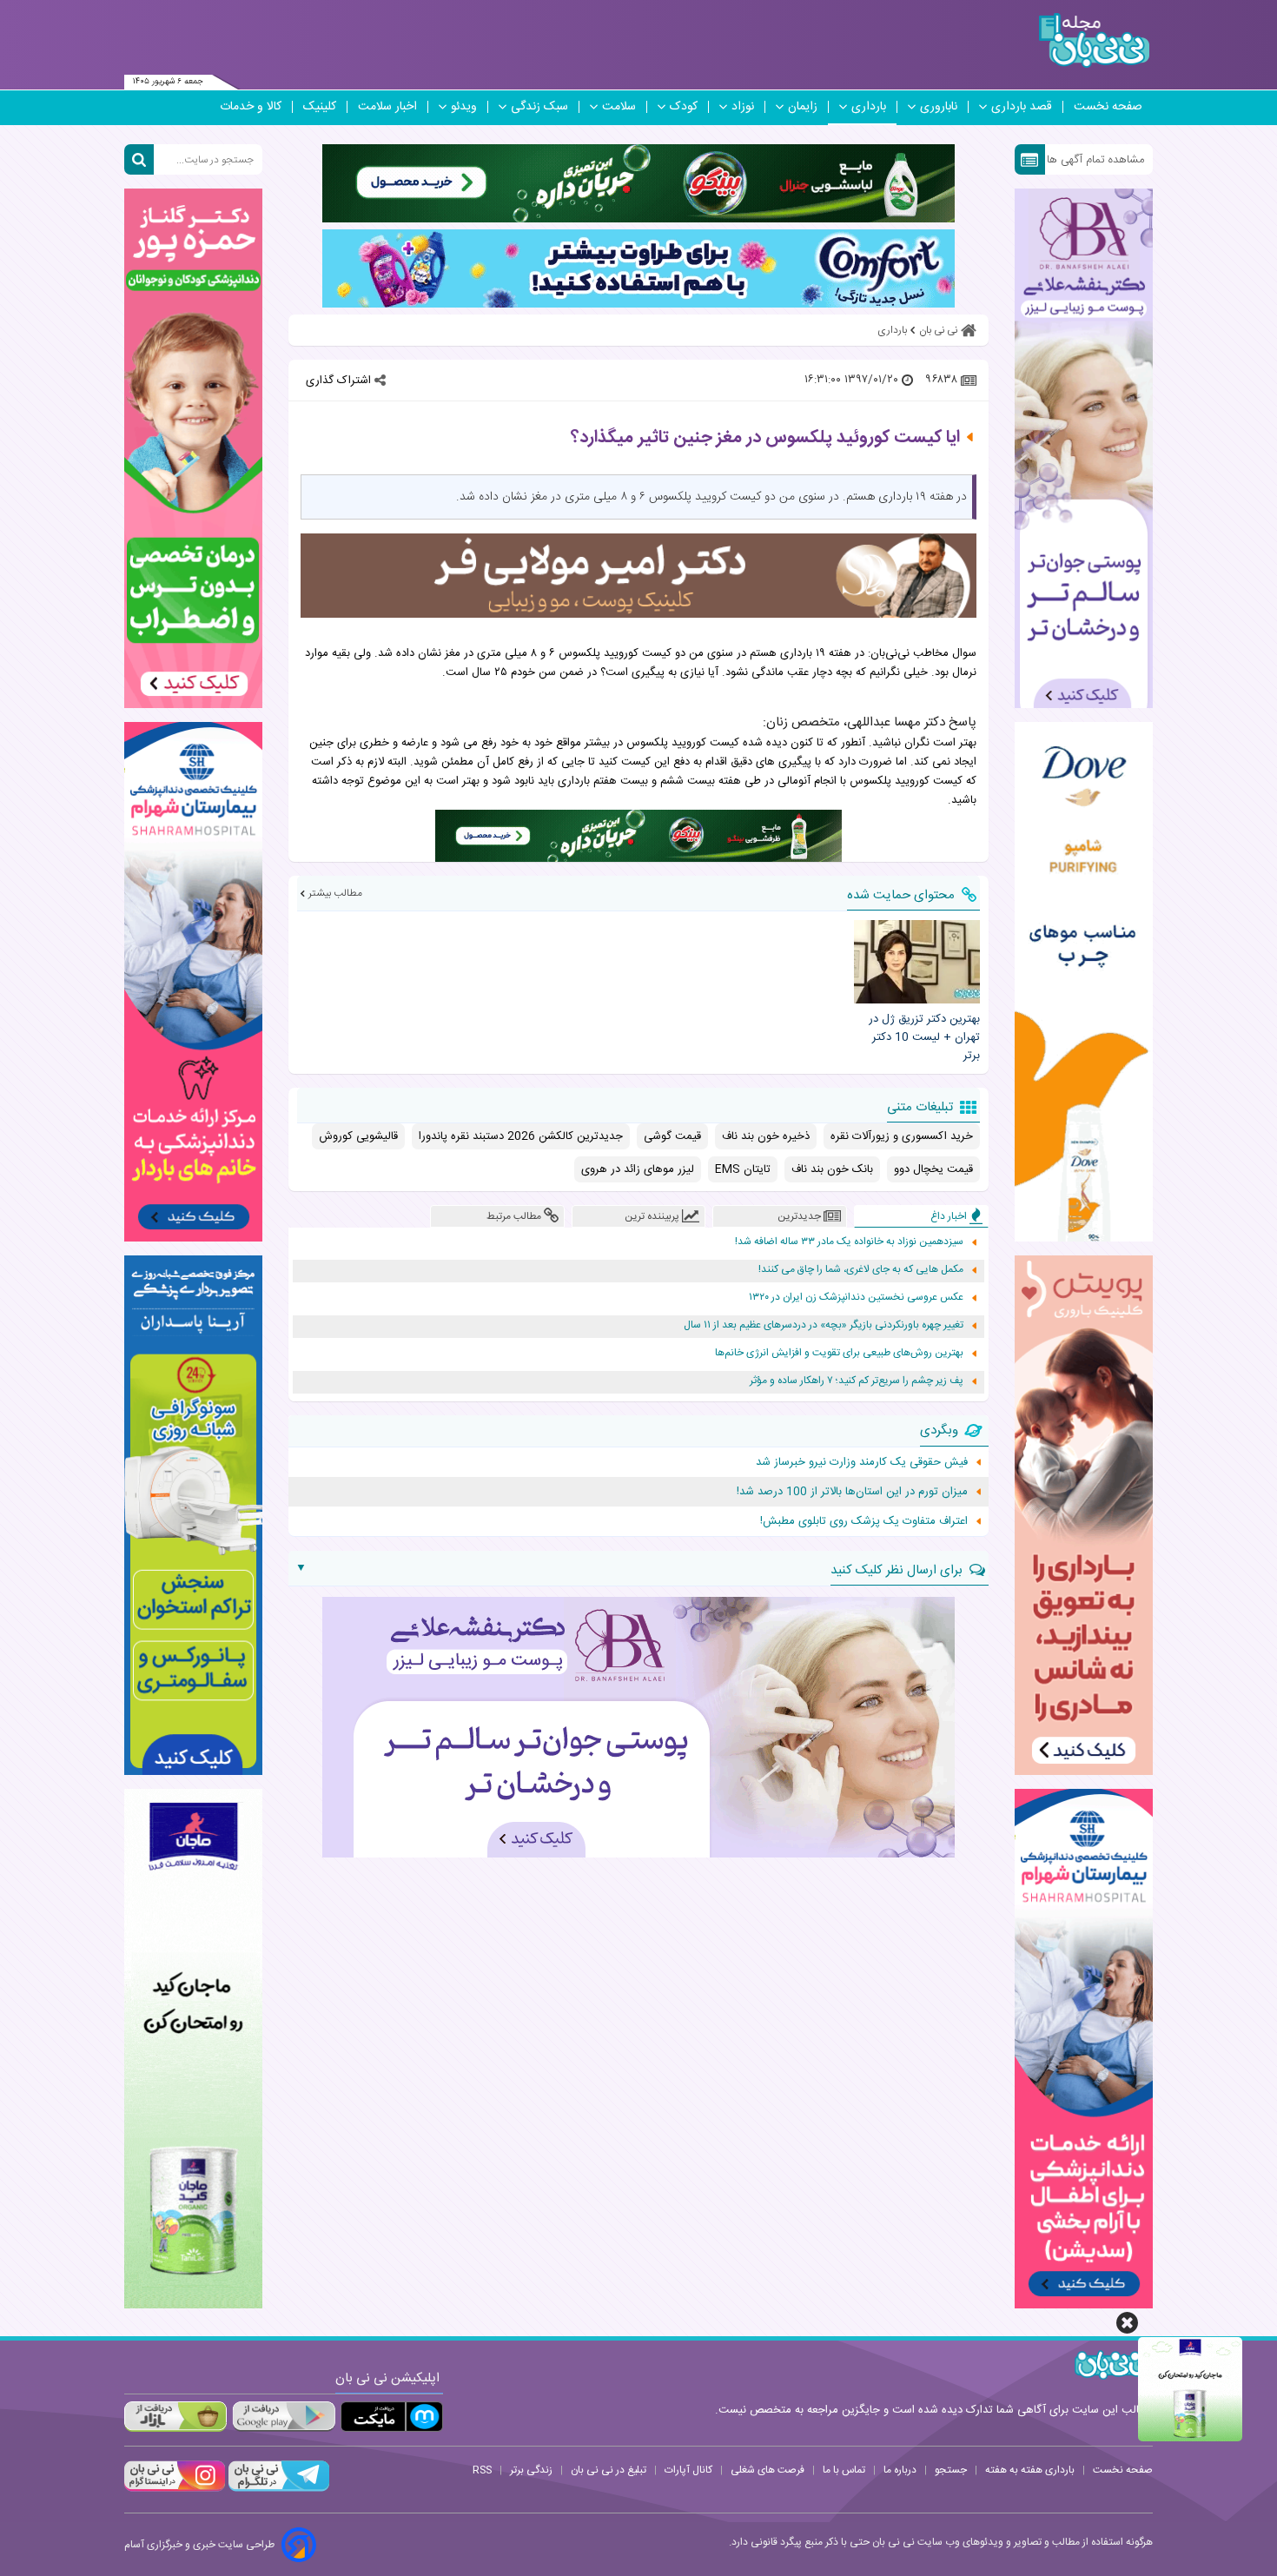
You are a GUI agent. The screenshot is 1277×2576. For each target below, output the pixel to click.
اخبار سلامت (387, 107)
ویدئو (464, 107)
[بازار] (175, 2417)
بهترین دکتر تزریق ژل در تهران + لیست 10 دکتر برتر (924, 1037)
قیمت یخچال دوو (933, 1169)
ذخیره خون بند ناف (766, 1136)
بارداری (869, 107)
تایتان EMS (743, 1169)
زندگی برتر (531, 2470)
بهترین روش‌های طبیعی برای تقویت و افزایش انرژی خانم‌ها (839, 1353)
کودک (684, 107)
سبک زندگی (539, 107)
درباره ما (900, 2470)
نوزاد (743, 107)
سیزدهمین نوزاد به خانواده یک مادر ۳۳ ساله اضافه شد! (849, 1242)
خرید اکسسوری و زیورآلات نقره (902, 1136)
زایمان (803, 107)
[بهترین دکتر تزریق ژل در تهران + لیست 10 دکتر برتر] (916, 962)
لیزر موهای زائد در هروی (638, 1169)
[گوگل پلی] (283, 2417)
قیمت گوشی (672, 1136)
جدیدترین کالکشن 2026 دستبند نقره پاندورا (521, 1136)
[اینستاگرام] (175, 2489)
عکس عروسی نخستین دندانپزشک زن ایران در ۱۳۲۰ (856, 1298)
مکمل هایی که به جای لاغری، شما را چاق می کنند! (861, 1270)
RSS (482, 2470)
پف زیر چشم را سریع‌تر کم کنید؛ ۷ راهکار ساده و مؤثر (857, 1381)
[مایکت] (392, 2417)
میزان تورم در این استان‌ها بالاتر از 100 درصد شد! (852, 1492)
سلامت (619, 107)
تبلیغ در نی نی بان (609, 2470)
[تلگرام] (277, 2489)
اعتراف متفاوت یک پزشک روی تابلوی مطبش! (864, 1521)
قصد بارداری (1022, 107)
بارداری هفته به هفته (1030, 2470)
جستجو (951, 2470)
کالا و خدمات (251, 107)
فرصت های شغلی (768, 2470)
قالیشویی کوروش (358, 1136)
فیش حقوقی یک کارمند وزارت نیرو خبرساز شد (862, 1462)
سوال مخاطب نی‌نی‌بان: (922, 653)
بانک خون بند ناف (832, 1169)
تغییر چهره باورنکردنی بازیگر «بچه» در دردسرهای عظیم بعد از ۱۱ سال (824, 1325)
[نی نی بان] (1094, 40)
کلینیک (320, 107)
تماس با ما (844, 2470)
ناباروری (939, 107)
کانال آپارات (688, 2470)
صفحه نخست (1108, 107)
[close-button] (1127, 2323)
